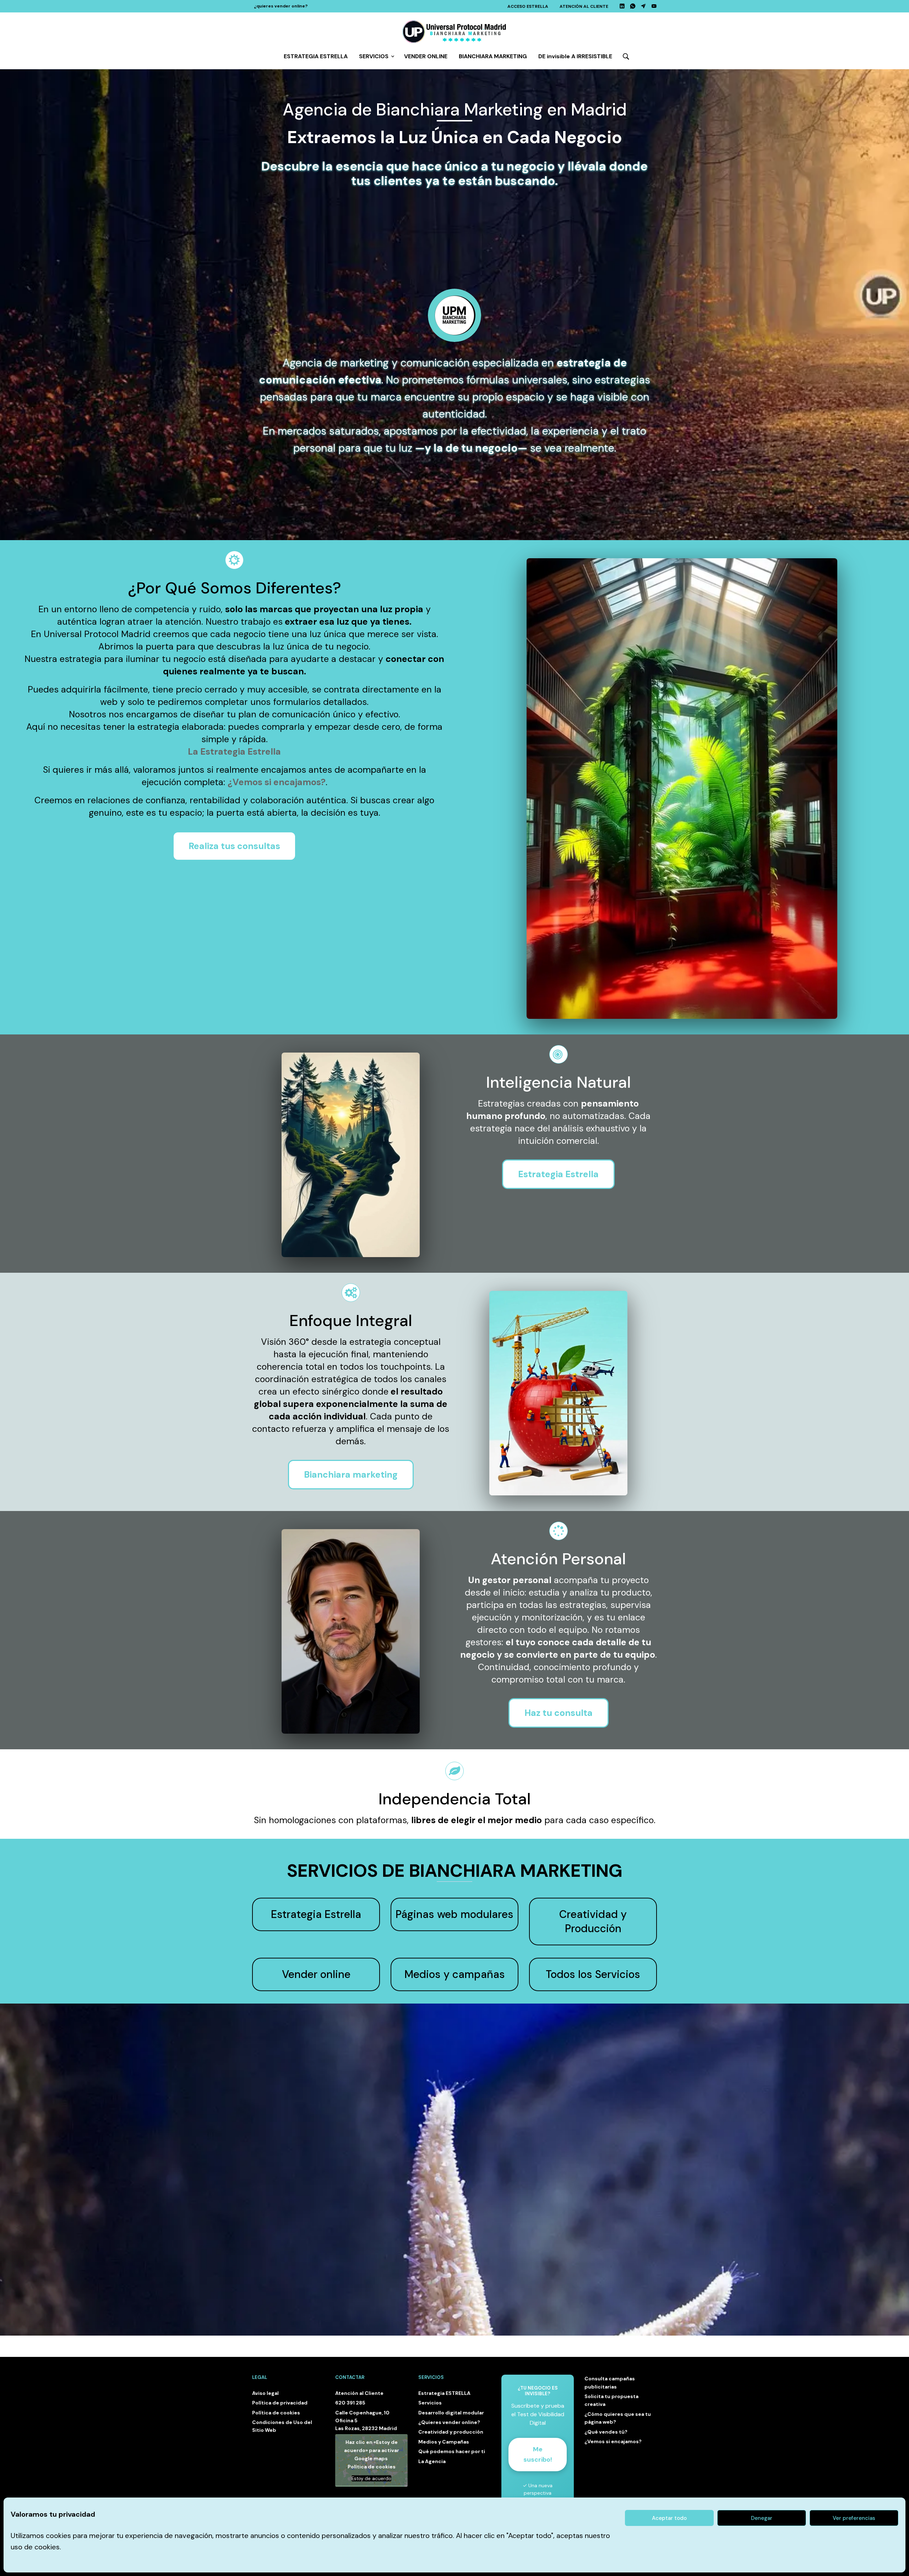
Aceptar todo (669, 2518)
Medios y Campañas (444, 2442)
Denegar (762, 2518)
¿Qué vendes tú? (606, 2432)
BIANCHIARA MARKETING (493, 56)
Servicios (430, 2403)
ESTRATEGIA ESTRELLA (316, 56)
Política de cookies (276, 2413)
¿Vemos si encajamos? (277, 782)
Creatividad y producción (451, 2432)
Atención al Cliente (359, 2393)
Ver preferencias (854, 2518)
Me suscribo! (538, 2454)
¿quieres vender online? (281, 6)
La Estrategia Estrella (234, 752)
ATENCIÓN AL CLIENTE (584, 6)
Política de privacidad (280, 2403)
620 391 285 (350, 2403)
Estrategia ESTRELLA (444, 2393)
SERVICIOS (374, 56)
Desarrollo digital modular (451, 2413)
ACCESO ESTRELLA (528, 6)
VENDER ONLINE (426, 56)
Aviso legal (265, 2393)
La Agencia (432, 2461)
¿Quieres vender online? (449, 2422)
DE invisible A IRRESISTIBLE (575, 56)
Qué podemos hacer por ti (452, 2451)
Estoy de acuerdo (371, 2479)
